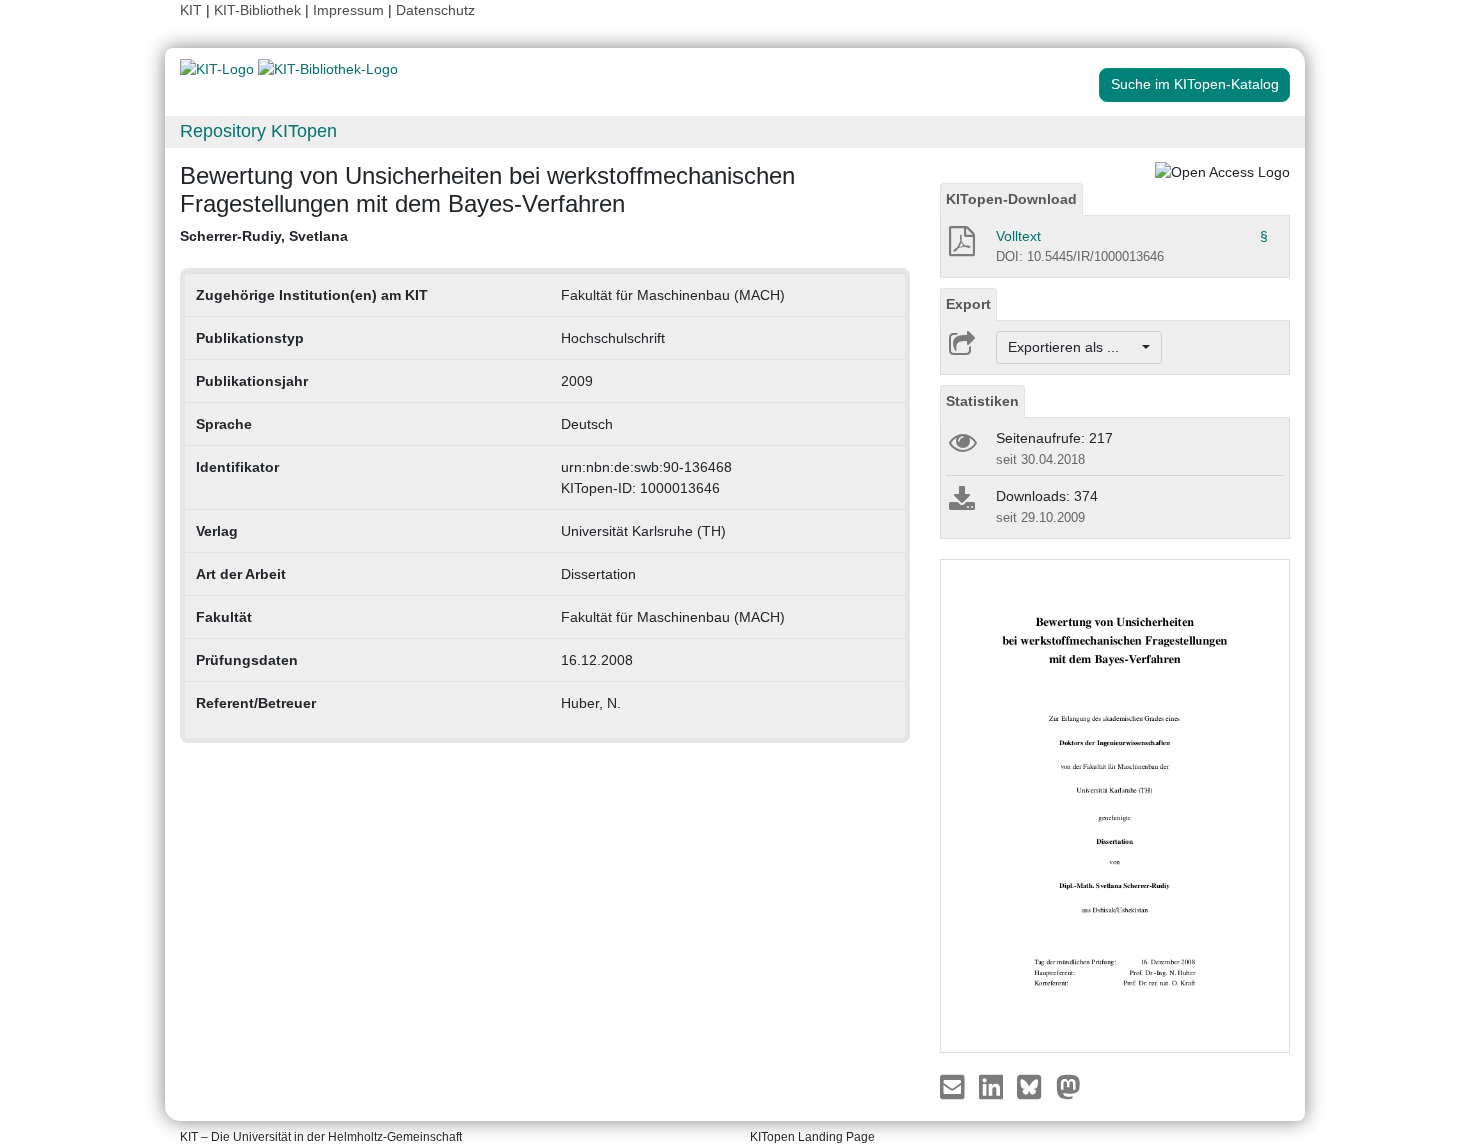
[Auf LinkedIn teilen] (993, 1085)
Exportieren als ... (1073, 347)
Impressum (348, 10)
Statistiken (982, 401)
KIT (191, 10)
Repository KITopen (258, 131)
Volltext (1018, 236)
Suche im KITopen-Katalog (1195, 84)
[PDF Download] (960, 247)
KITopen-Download (1011, 199)
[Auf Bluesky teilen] (1034, 1085)
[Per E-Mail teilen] (954, 1085)
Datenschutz (435, 10)
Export (968, 304)
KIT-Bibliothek (259, 10)
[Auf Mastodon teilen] (1068, 1085)
